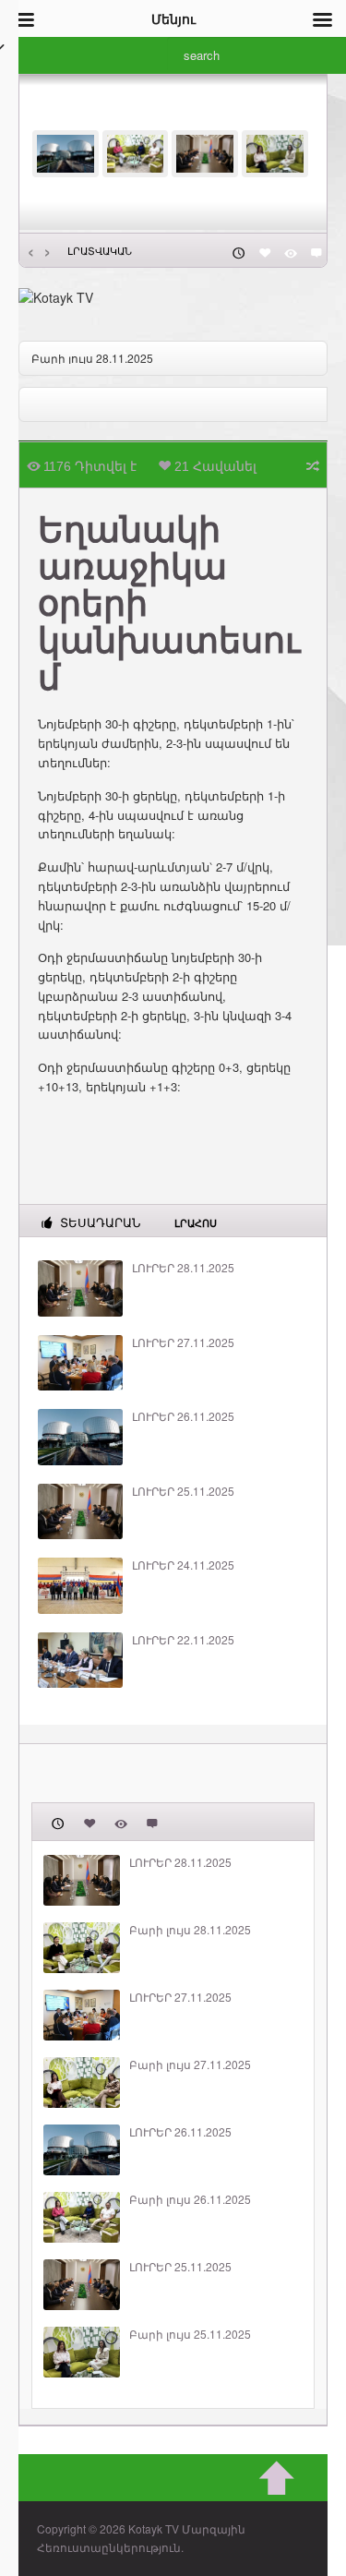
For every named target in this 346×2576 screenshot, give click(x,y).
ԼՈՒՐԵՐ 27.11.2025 (183, 1342)
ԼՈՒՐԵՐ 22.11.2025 (183, 1640)
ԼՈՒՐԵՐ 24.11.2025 (183, 1565)
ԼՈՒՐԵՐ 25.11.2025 (183, 1491)
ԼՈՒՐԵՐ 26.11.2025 (183, 1416)
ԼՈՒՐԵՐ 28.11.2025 (183, 1268)
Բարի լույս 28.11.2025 (92, 358)
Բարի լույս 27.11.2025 (190, 2064)
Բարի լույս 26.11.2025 (190, 2199)
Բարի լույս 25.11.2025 (190, 2334)
